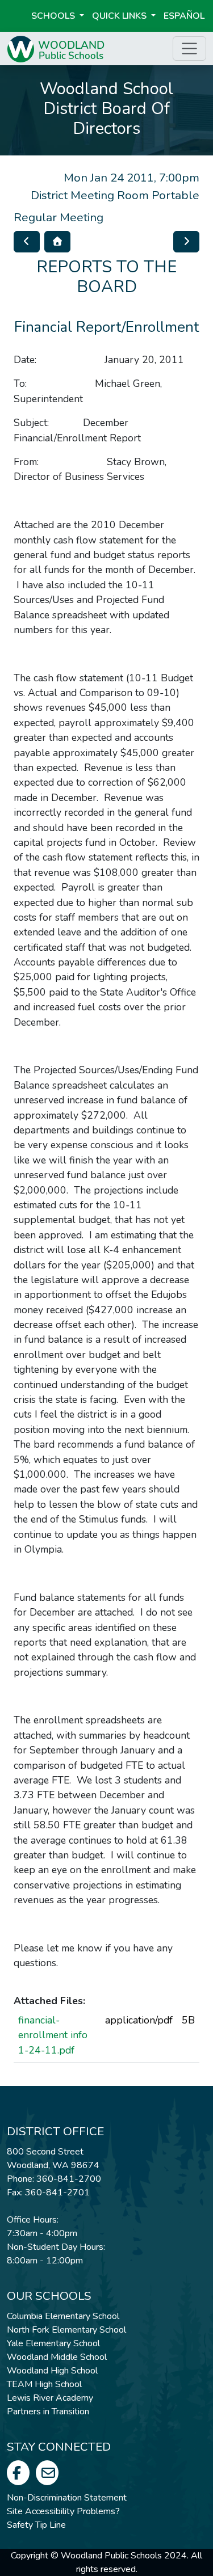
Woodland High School (52, 2371)
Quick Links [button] (120, 16)
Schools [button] (54, 16)
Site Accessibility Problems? (63, 2511)
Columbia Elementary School (63, 2316)
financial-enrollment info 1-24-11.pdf (53, 2035)
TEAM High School (44, 2384)
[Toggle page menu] (189, 49)
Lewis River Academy (50, 2398)
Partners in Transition (48, 2411)
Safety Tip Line (36, 2525)
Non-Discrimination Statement (67, 2498)
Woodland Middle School (57, 2357)
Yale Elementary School (53, 2343)
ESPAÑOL (184, 16)
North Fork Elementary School (66, 2330)
